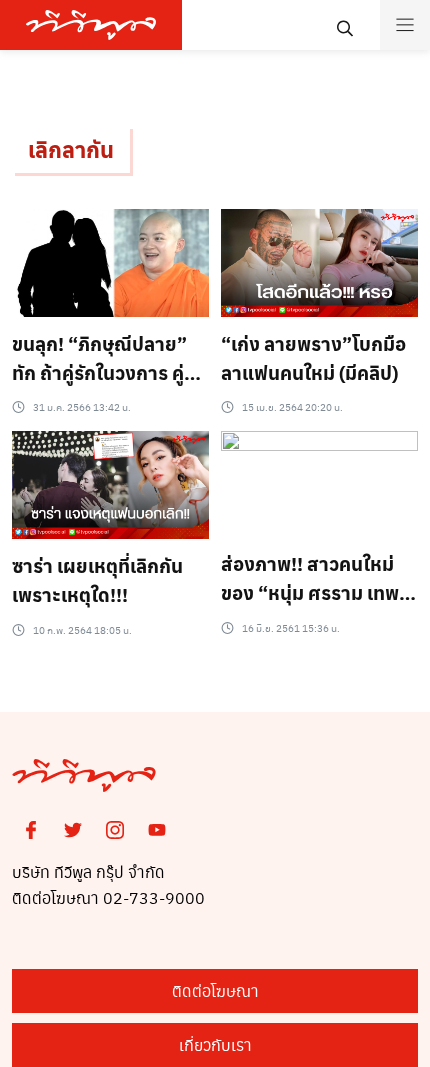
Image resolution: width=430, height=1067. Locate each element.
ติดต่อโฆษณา (215, 990)
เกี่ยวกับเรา (215, 1044)
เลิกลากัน (71, 149)
